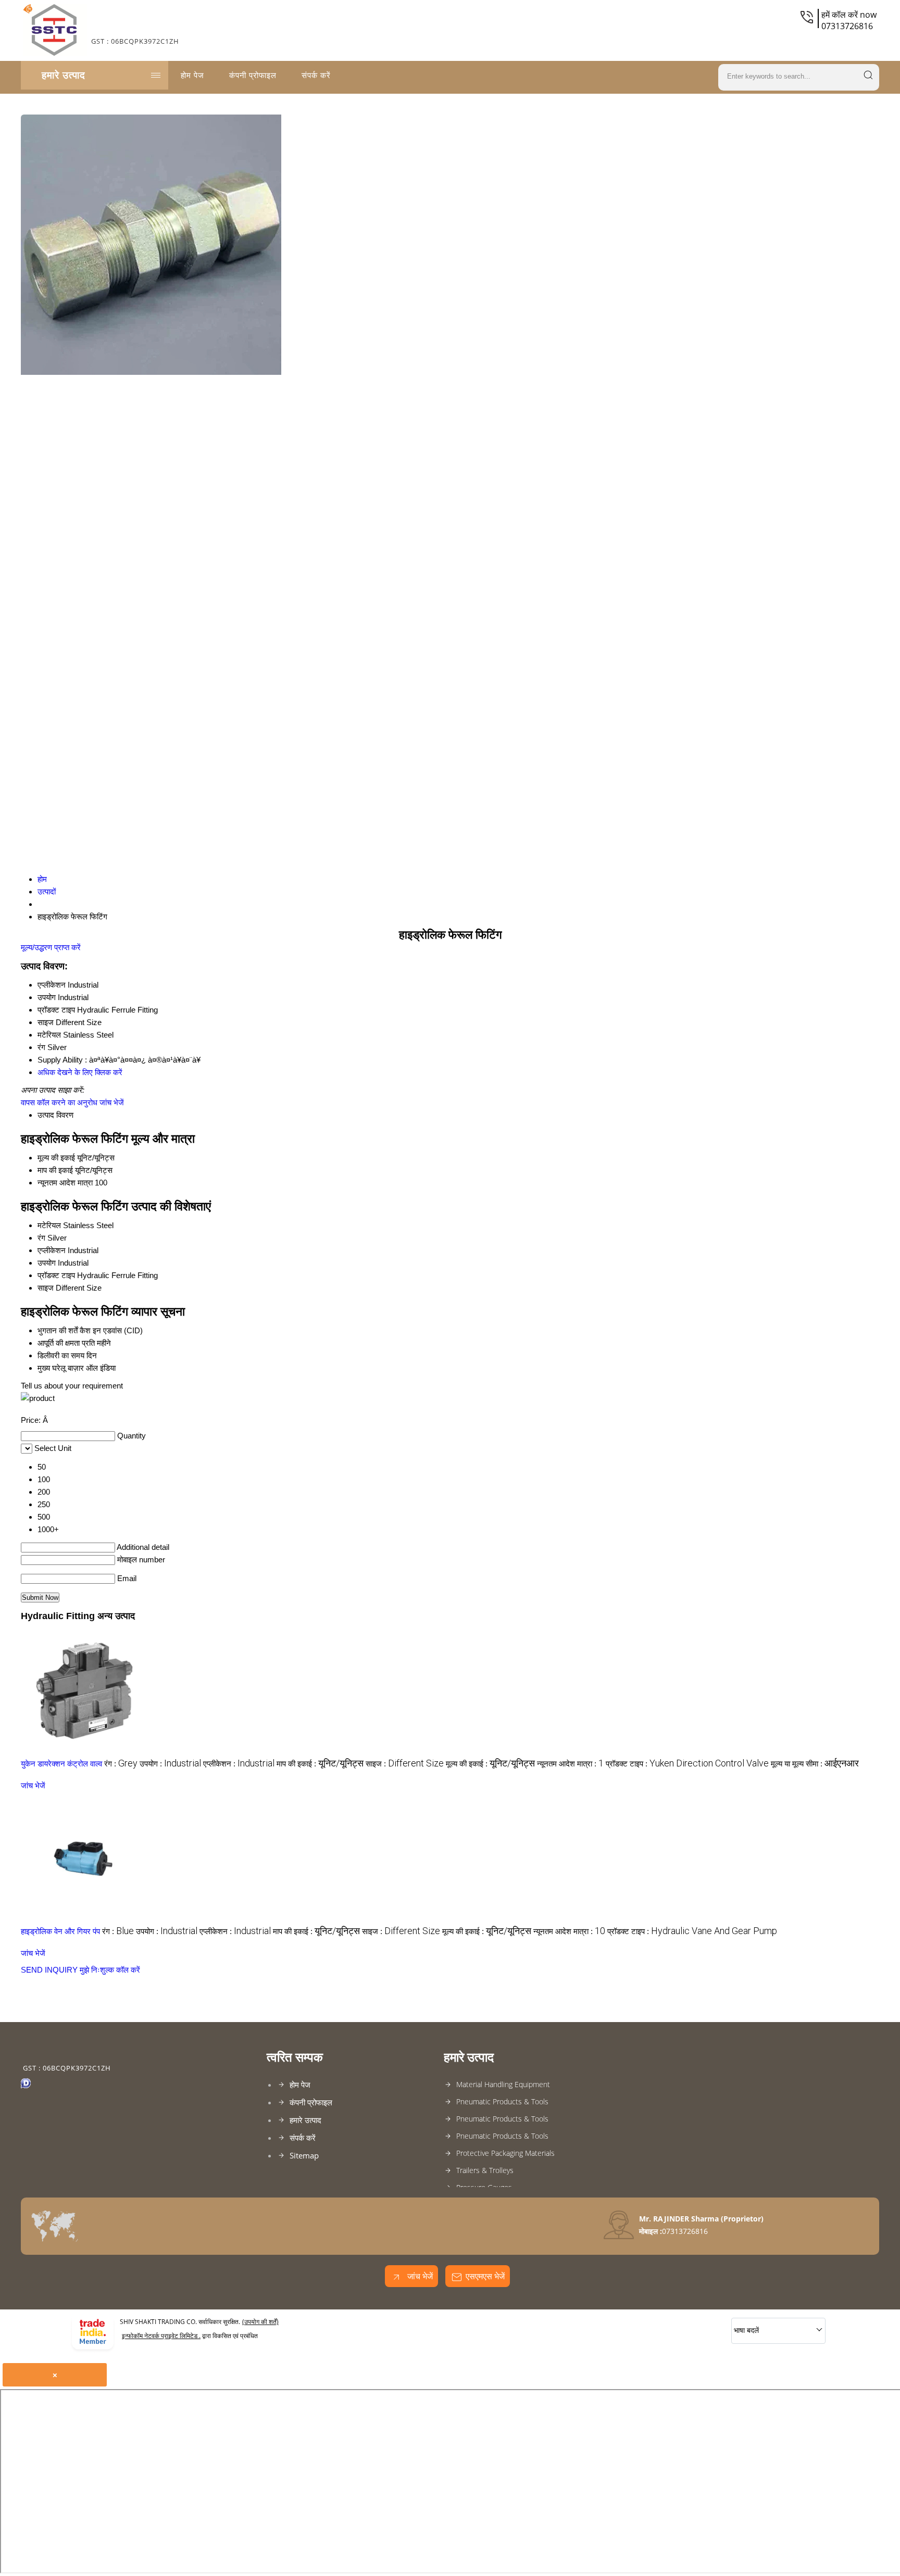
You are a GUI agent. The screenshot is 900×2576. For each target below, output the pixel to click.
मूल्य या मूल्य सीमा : (815, 1764)
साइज (46, 1288)
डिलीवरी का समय (61, 1355)
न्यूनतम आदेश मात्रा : (570, 1764)
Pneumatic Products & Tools (502, 2101)
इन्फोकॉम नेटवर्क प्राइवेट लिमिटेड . (161, 2336)
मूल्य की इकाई (56, 1158)
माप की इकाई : (320, 1764)
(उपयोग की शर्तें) (260, 2322)
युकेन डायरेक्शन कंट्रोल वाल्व (61, 1764)
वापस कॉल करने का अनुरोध (59, 1102)
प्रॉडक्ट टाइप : (687, 1764)
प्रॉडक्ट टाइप (56, 1275)
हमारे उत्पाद (64, 75)
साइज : (405, 1764)
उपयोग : (170, 1764)
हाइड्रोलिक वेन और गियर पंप (60, 1931)
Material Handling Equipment (503, 2084)
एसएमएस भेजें (485, 2276)
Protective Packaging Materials (505, 2153)
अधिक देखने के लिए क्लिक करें (80, 1072)
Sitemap (304, 2155)
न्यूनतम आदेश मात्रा (65, 1183)
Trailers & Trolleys (485, 2170)
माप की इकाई (55, 1170)
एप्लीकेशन (52, 1250)
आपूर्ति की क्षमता (59, 1343)
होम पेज (192, 75)
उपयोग (47, 1263)
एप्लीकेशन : (239, 1764)
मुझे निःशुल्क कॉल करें (110, 1970)
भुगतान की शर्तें (58, 1330)
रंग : (121, 1764)
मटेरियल (49, 1225)
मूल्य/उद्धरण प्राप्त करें (51, 947)
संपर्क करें (316, 75)
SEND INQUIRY (49, 1970)
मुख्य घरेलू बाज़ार (61, 1368)
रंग (41, 1238)
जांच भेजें (112, 1102)
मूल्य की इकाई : (490, 1764)
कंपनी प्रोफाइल (253, 75)
